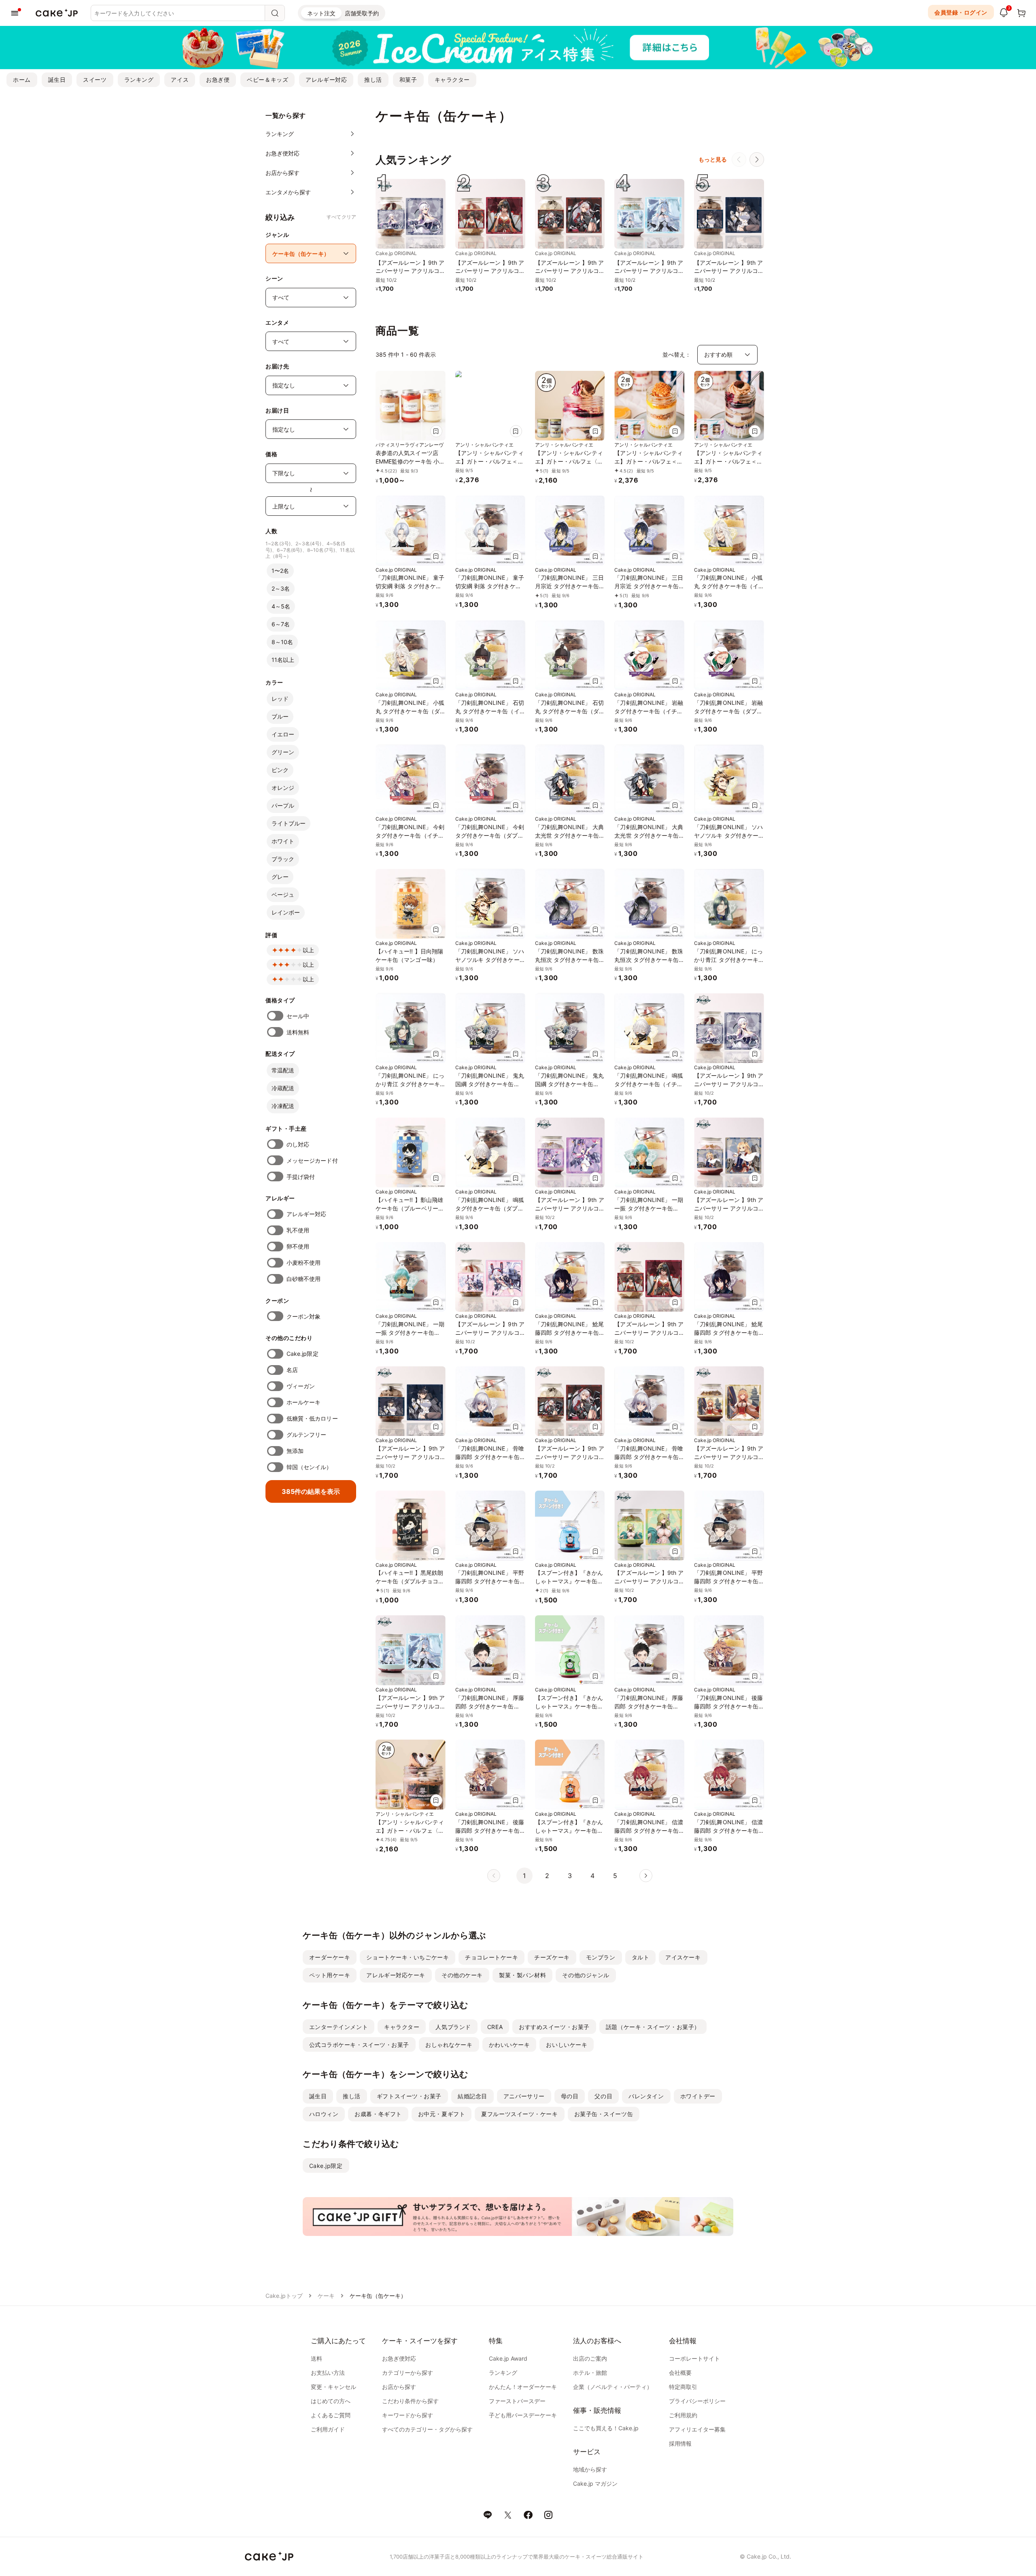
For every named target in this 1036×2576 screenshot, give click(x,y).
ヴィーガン (301, 1386)
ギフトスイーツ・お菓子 (409, 2096)
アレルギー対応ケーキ (396, 1975)
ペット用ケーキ (330, 1975)
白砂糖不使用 (304, 1279)
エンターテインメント (339, 2027)
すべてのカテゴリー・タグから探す (427, 2429)
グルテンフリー (307, 1435)
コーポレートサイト (694, 2358)
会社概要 (680, 2373)
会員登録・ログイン (961, 12)
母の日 (570, 2096)
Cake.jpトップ (284, 2296)
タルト (641, 1957)
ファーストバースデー (517, 2401)
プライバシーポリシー (697, 2401)
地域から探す (590, 2469)
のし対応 (298, 1144)
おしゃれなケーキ (449, 2045)
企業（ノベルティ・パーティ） (613, 2387)
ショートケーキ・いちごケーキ (408, 1957)
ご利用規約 (683, 2415)
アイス (180, 80)
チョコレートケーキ (491, 1957)
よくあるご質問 (331, 2415)
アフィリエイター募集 (697, 2429)
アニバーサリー (524, 2096)
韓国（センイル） (309, 1467)
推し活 (373, 80)
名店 (292, 1370)
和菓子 (408, 80)
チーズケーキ (552, 1957)
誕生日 (57, 80)
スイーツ (95, 80)
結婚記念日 (472, 2096)
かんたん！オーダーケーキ (523, 2387)
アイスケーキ (683, 1957)
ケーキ (326, 2296)
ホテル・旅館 (590, 2373)
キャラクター (452, 80)
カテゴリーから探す (408, 2373)
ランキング (139, 80)
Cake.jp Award (508, 2358)
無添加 (295, 1451)
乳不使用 (298, 1230)
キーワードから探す (408, 2415)
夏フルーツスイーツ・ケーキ (519, 2114)
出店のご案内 (590, 2358)
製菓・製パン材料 (522, 1975)
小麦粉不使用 (304, 1262)
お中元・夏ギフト (442, 2114)
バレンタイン (646, 2096)
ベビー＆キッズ (267, 80)
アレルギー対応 (326, 80)
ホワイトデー (698, 2096)
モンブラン (601, 1957)
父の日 (603, 2096)
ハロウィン (324, 2114)
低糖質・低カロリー (312, 1418)
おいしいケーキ (567, 2045)
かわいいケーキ (510, 2045)
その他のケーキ (462, 1975)
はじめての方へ (331, 2401)
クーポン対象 (304, 1316)
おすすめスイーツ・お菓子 (554, 2027)
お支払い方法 (328, 2373)
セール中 (298, 1016)
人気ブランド (453, 2027)
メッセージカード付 (312, 1160)
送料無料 (298, 1032)
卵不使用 (298, 1246)
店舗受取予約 (362, 13)
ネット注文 (321, 13)
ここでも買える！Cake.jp (606, 2428)
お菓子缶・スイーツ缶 (604, 2114)
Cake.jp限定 (303, 1354)
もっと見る (713, 159)
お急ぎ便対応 (399, 2358)
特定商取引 (683, 2387)
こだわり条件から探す (410, 2401)
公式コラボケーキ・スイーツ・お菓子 (359, 2045)
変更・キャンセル (333, 2387)
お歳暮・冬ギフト (378, 2114)
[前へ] (739, 160)
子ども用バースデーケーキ (523, 2415)
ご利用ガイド (328, 2429)
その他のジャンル (586, 1975)
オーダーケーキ (330, 1957)
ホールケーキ (304, 1402)
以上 (308, 950)
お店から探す (399, 2387)
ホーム (22, 80)
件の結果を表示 (311, 1491)
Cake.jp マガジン (595, 2483)
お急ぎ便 (218, 80)
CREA (495, 2027)
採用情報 (680, 2443)
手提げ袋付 (301, 1177)
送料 (316, 2358)
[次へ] (757, 160)
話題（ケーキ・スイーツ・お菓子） (653, 2027)
